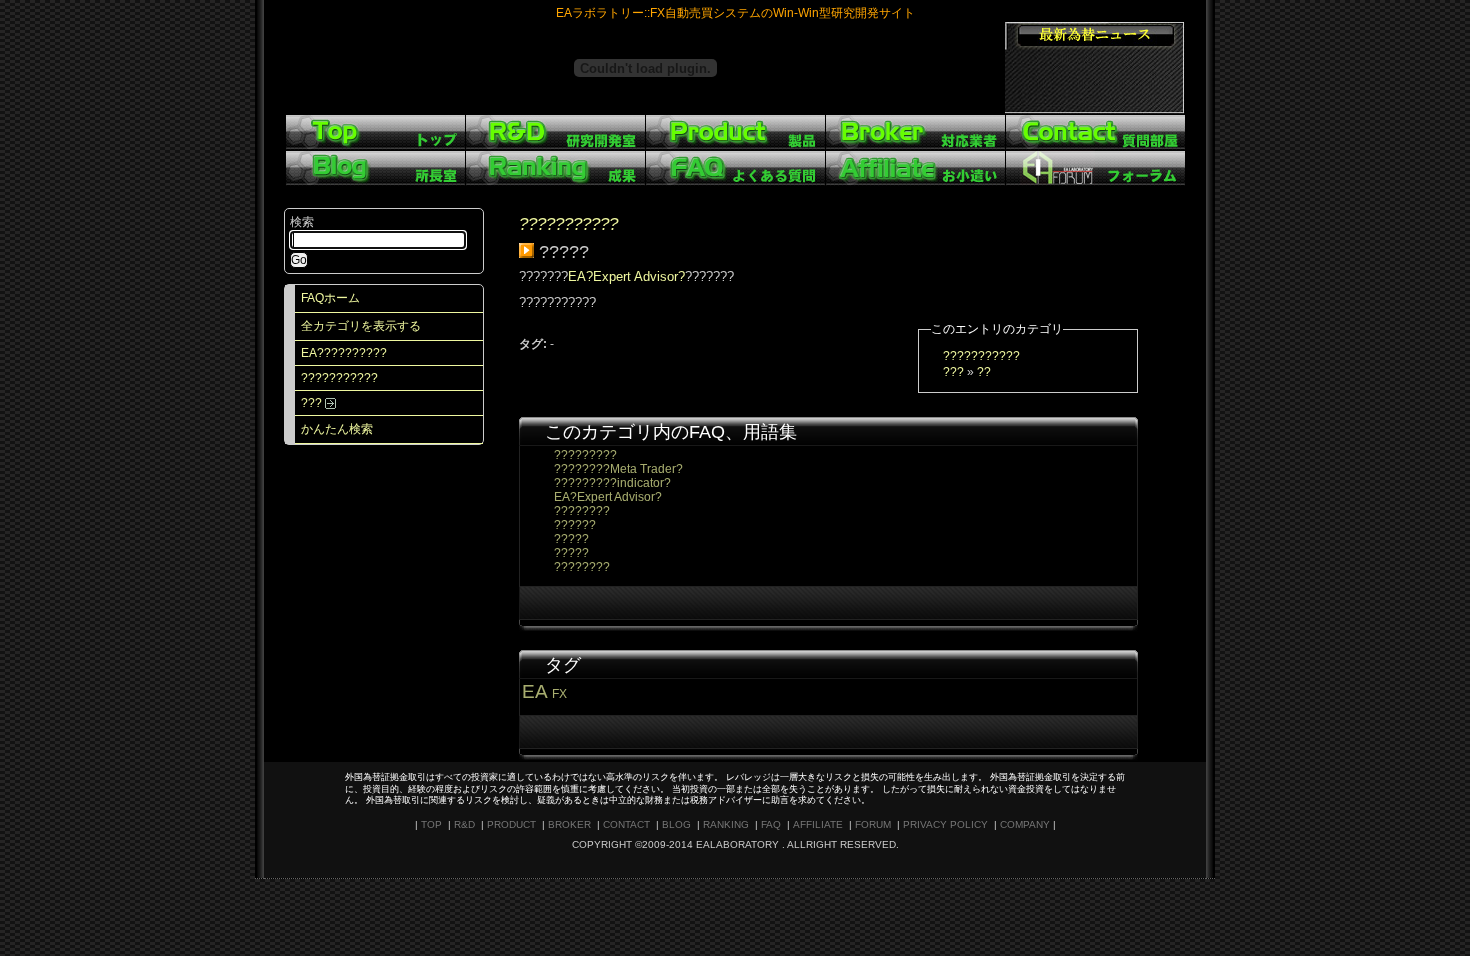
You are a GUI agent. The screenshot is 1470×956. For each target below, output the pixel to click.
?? (984, 372)
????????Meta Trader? (618, 469)
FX (559, 694)
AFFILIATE (818, 824)
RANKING (726, 824)
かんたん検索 (337, 429)
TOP (431, 824)
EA (534, 691)
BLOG (676, 824)
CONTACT (626, 824)
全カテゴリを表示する (361, 326)
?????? (575, 525)
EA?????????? (344, 353)
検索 (302, 222)
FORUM (873, 824)
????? (571, 539)
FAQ (771, 824)
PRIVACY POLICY (945, 824)
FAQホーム (330, 298)
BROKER (569, 824)
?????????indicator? (612, 483)
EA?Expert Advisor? (626, 276)
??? (313, 403)
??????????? (339, 378)
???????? (582, 511)
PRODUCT (511, 824)
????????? (585, 455)
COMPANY (1025, 824)
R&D (464, 824)
